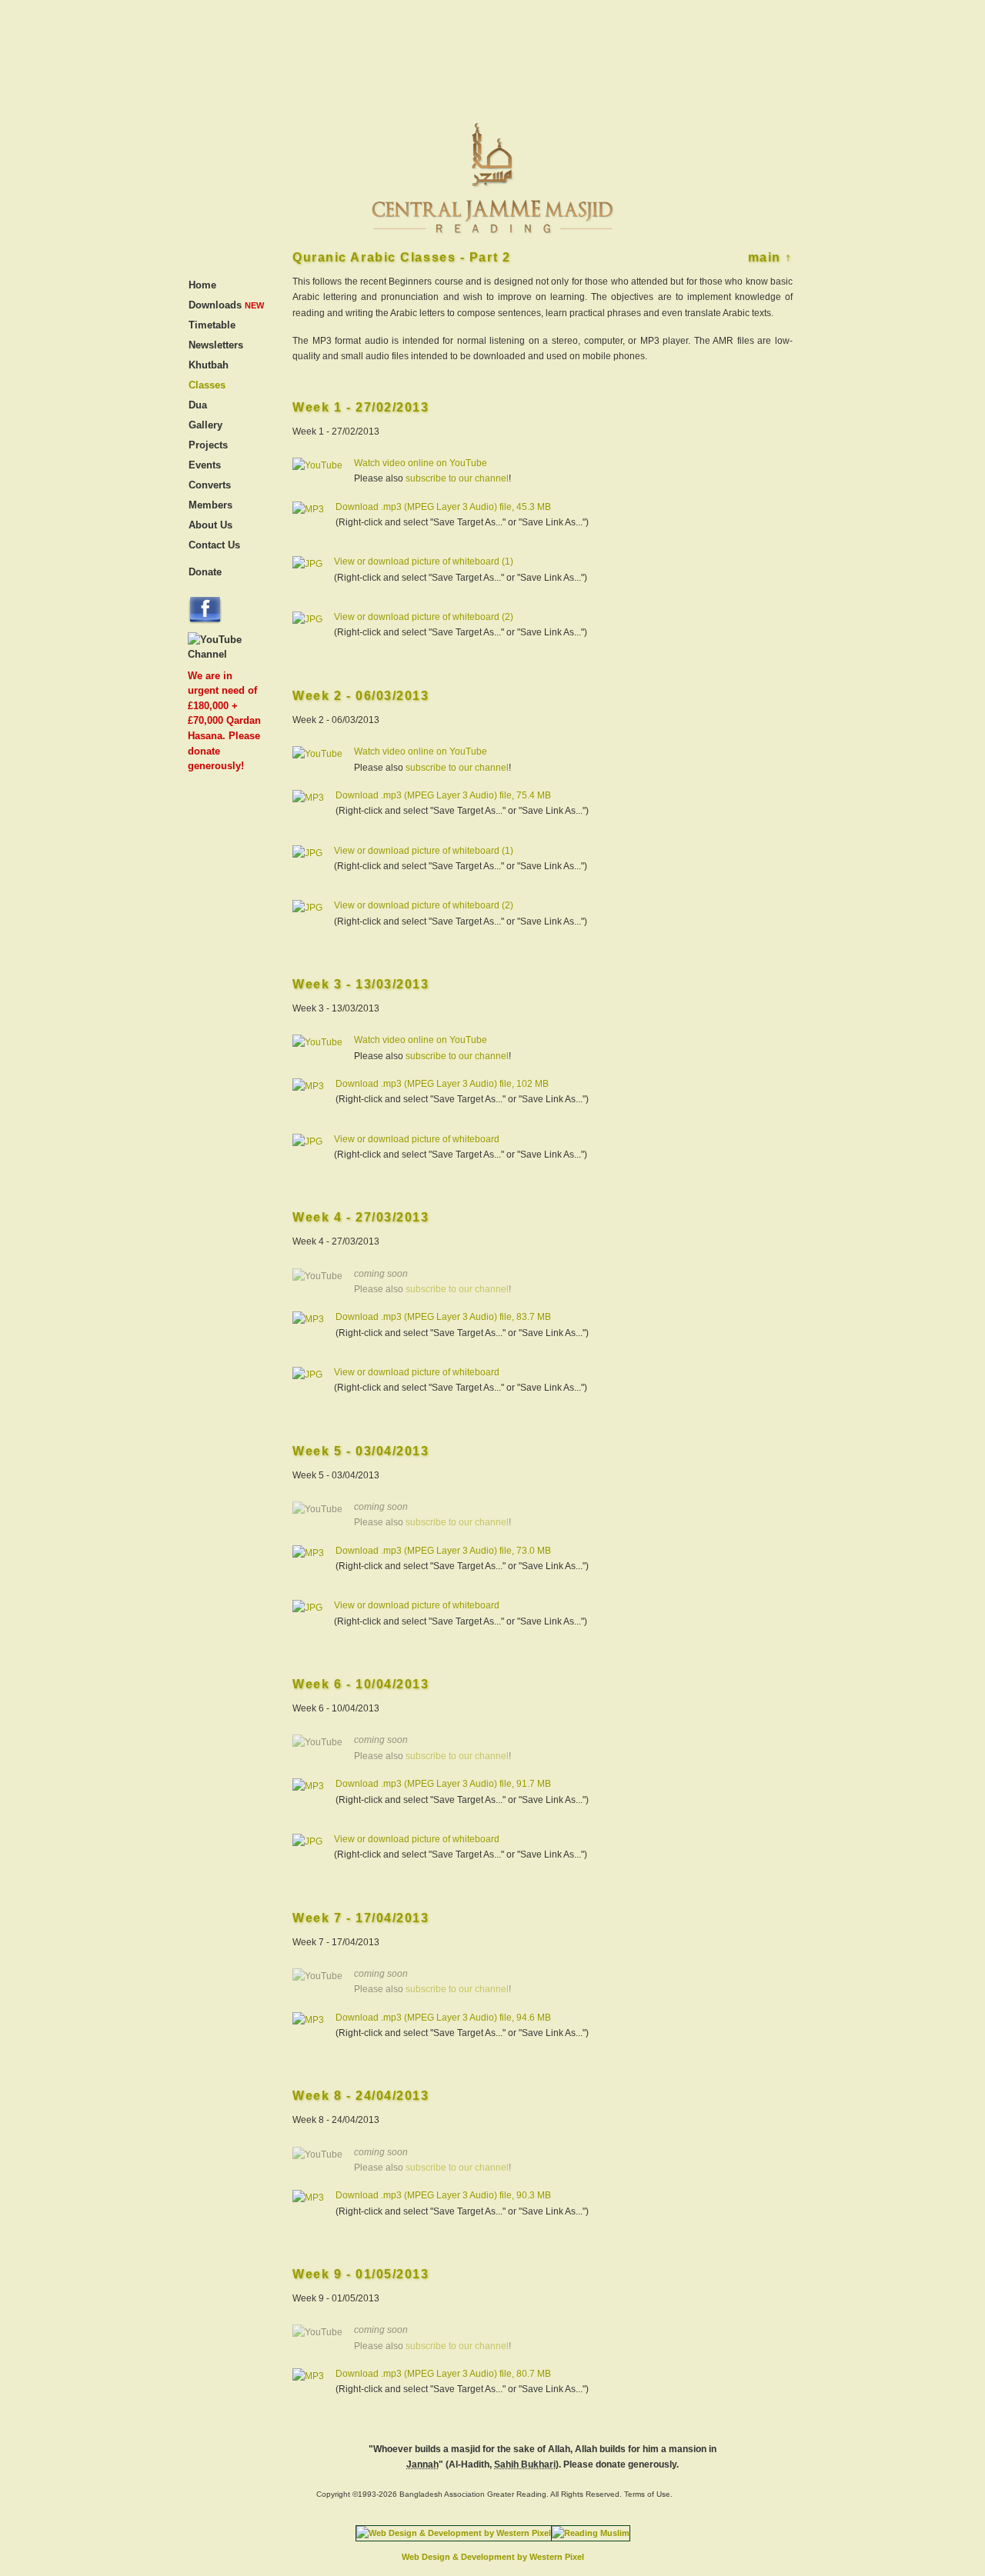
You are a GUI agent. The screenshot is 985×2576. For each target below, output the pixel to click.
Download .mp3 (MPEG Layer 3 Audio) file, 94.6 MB (443, 2018)
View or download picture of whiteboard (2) (424, 617)
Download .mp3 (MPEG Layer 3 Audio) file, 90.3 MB (443, 2195)
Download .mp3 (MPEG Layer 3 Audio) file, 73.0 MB (443, 1551)
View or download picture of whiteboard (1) (424, 562)
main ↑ (770, 257)
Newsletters (216, 345)
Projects (208, 445)
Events (205, 465)
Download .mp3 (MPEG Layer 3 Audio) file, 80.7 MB (443, 2374)
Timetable (212, 325)
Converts (210, 485)
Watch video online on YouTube (421, 463)
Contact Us (214, 545)
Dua (198, 405)
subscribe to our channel (457, 478)
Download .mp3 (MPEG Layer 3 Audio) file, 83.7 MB (443, 1317)
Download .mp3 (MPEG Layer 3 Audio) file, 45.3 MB (443, 507)
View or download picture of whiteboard (417, 1139)
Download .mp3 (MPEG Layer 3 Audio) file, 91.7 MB (443, 1784)
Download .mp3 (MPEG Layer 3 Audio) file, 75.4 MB (443, 795)
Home (202, 285)
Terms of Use (647, 2494)
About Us (210, 525)
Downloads (215, 305)
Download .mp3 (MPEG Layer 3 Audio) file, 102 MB (442, 1084)
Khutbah (209, 365)
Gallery (205, 425)
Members (210, 505)
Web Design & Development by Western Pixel (493, 2557)
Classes (207, 385)
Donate (205, 572)
